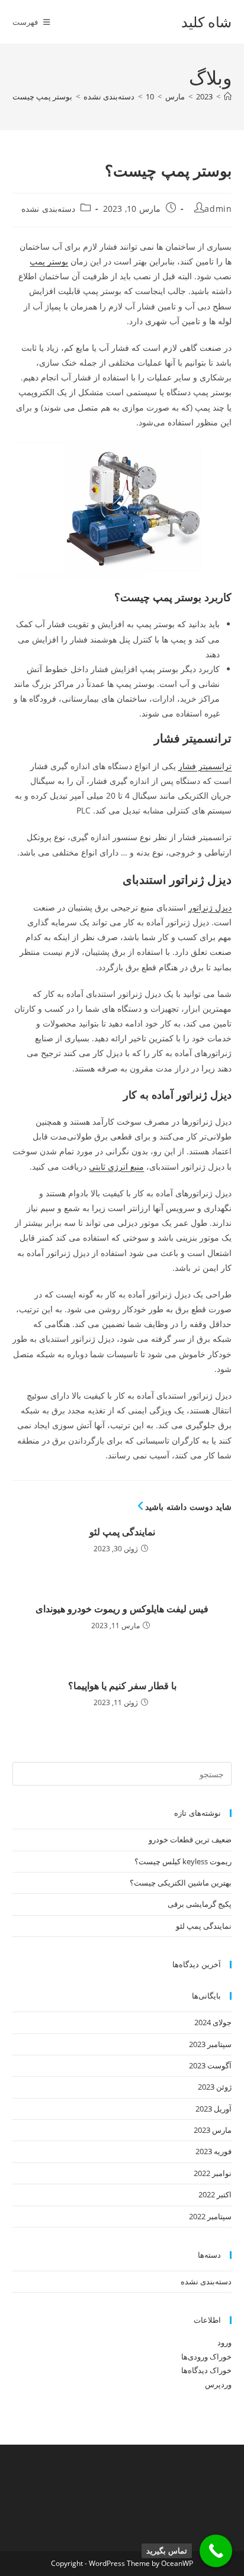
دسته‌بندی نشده (48, 209)
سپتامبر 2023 (210, 2044)
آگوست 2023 (210, 2065)
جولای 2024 (213, 2022)
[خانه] (228, 96)
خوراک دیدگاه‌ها (206, 2370)
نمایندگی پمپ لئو (122, 1532)
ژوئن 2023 (215, 2087)
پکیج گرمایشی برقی (200, 1904)
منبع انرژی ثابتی (116, 1166)
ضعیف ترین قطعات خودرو (190, 1839)
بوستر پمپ (49, 261)
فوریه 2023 (213, 2151)
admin (218, 209)
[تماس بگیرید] (216, 2551)
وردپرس (218, 2384)
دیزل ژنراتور (210, 907)
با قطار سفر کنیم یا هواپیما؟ (122, 1686)
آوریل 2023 (213, 2109)
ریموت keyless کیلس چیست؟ (183, 1861)
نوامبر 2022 (213, 2173)
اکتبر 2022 (215, 2194)
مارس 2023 (213, 2130)
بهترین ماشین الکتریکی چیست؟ (181, 1883)
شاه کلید (206, 22)
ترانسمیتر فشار (205, 766)
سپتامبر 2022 (210, 2216)
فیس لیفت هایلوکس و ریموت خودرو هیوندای (122, 1609)
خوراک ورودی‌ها (206, 2357)
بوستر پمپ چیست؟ (40, 96)
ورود (224, 2342)
